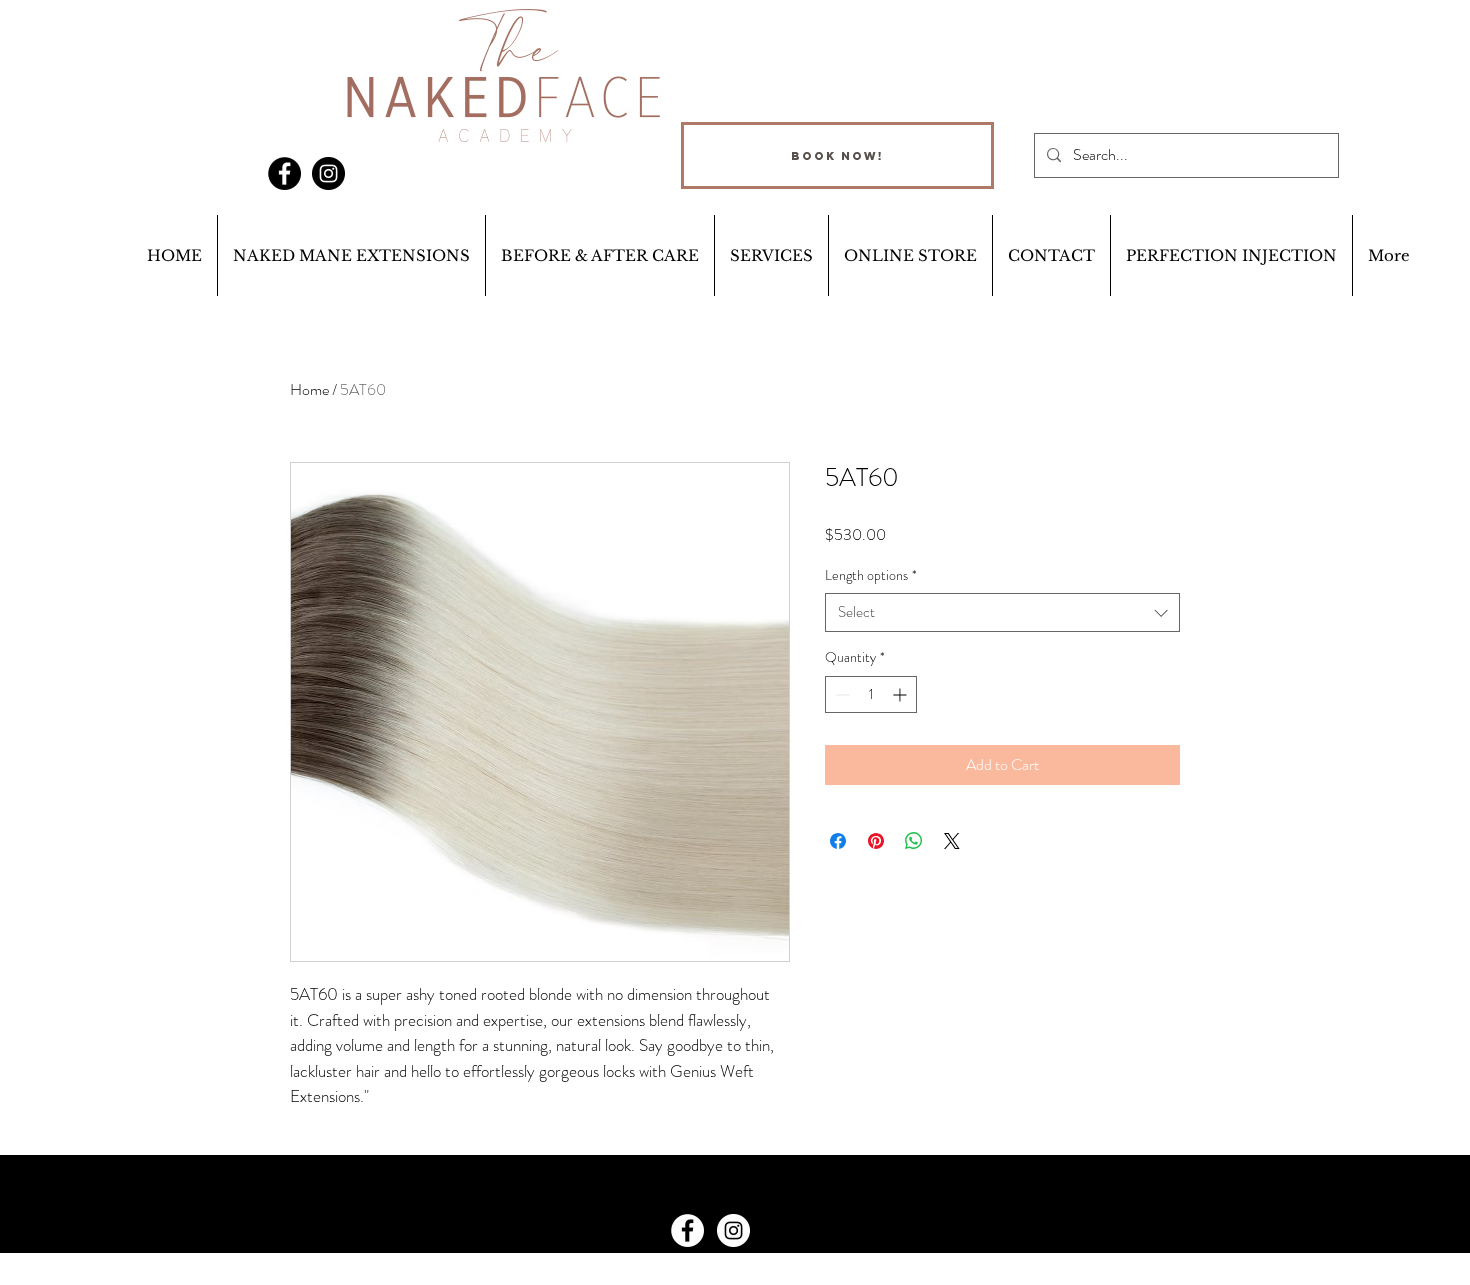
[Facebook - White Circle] (687, 1230)
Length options (871, 575)
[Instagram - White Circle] (733, 1230)
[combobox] (1002, 612)
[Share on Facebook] (838, 841)
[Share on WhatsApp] (914, 841)
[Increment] (901, 694)
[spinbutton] (871, 694)
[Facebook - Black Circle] (284, 173)
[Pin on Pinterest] (876, 841)
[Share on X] (952, 841)
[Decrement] (840, 694)
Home (309, 389)
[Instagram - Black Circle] (328, 173)
